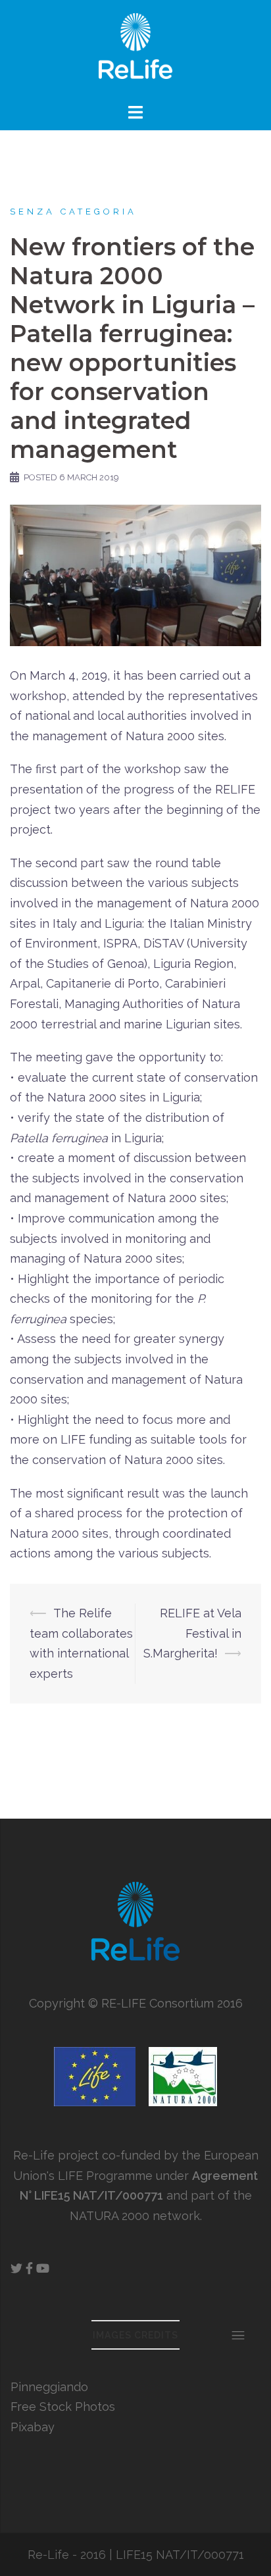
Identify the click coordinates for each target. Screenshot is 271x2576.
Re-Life (48, 2555)
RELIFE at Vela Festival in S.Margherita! (192, 1633)
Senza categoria (73, 212)
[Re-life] (135, 50)
